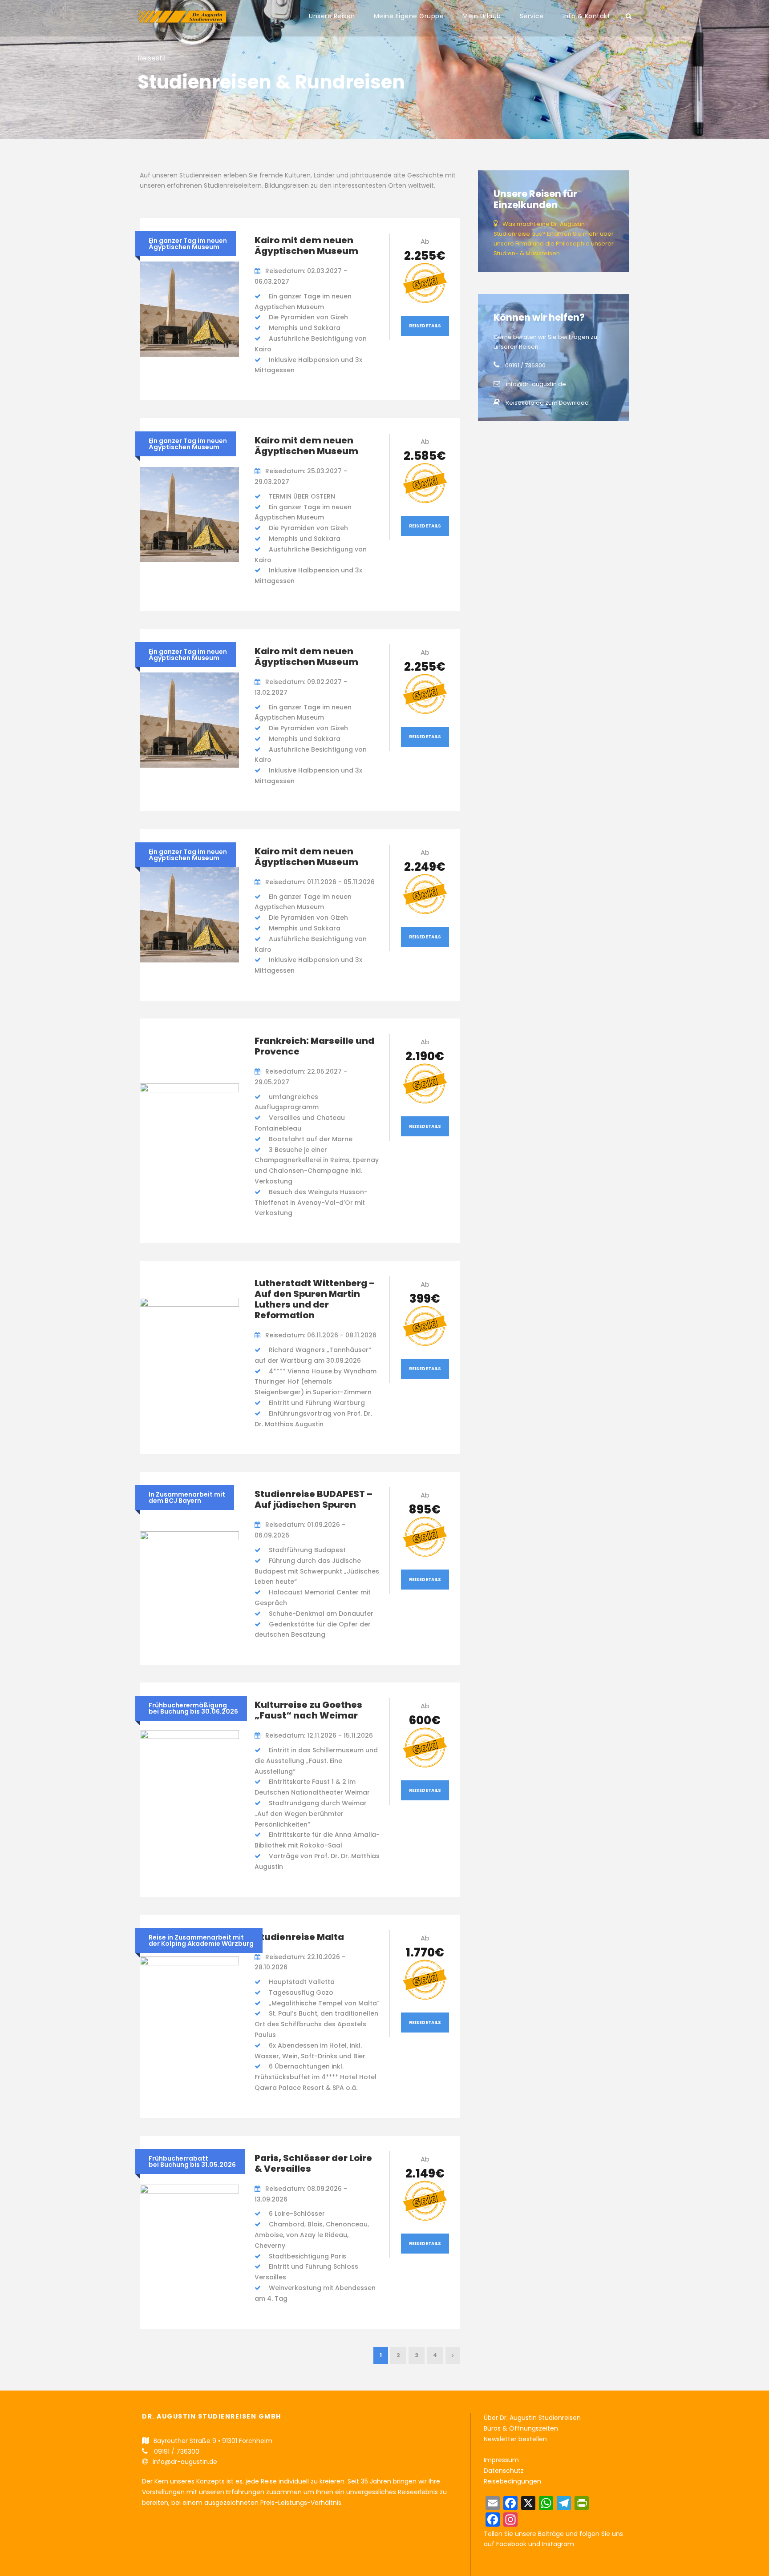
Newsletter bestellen (515, 2439)
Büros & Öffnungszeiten (521, 2428)
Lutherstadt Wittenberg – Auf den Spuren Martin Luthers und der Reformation (315, 1299)
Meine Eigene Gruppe (409, 16)
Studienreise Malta (299, 1937)
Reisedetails (425, 326)
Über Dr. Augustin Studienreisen (532, 2418)
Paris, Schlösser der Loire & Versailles (313, 2163)
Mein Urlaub (482, 16)
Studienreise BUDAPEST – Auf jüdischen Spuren (314, 1499)
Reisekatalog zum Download (547, 403)
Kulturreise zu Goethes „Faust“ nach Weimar (308, 1710)
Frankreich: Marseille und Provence (314, 1046)
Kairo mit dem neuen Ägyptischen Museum (306, 246)
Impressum (501, 2460)
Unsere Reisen (332, 16)
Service (532, 16)
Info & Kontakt (586, 16)
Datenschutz (504, 2471)
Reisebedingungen (512, 2481)
